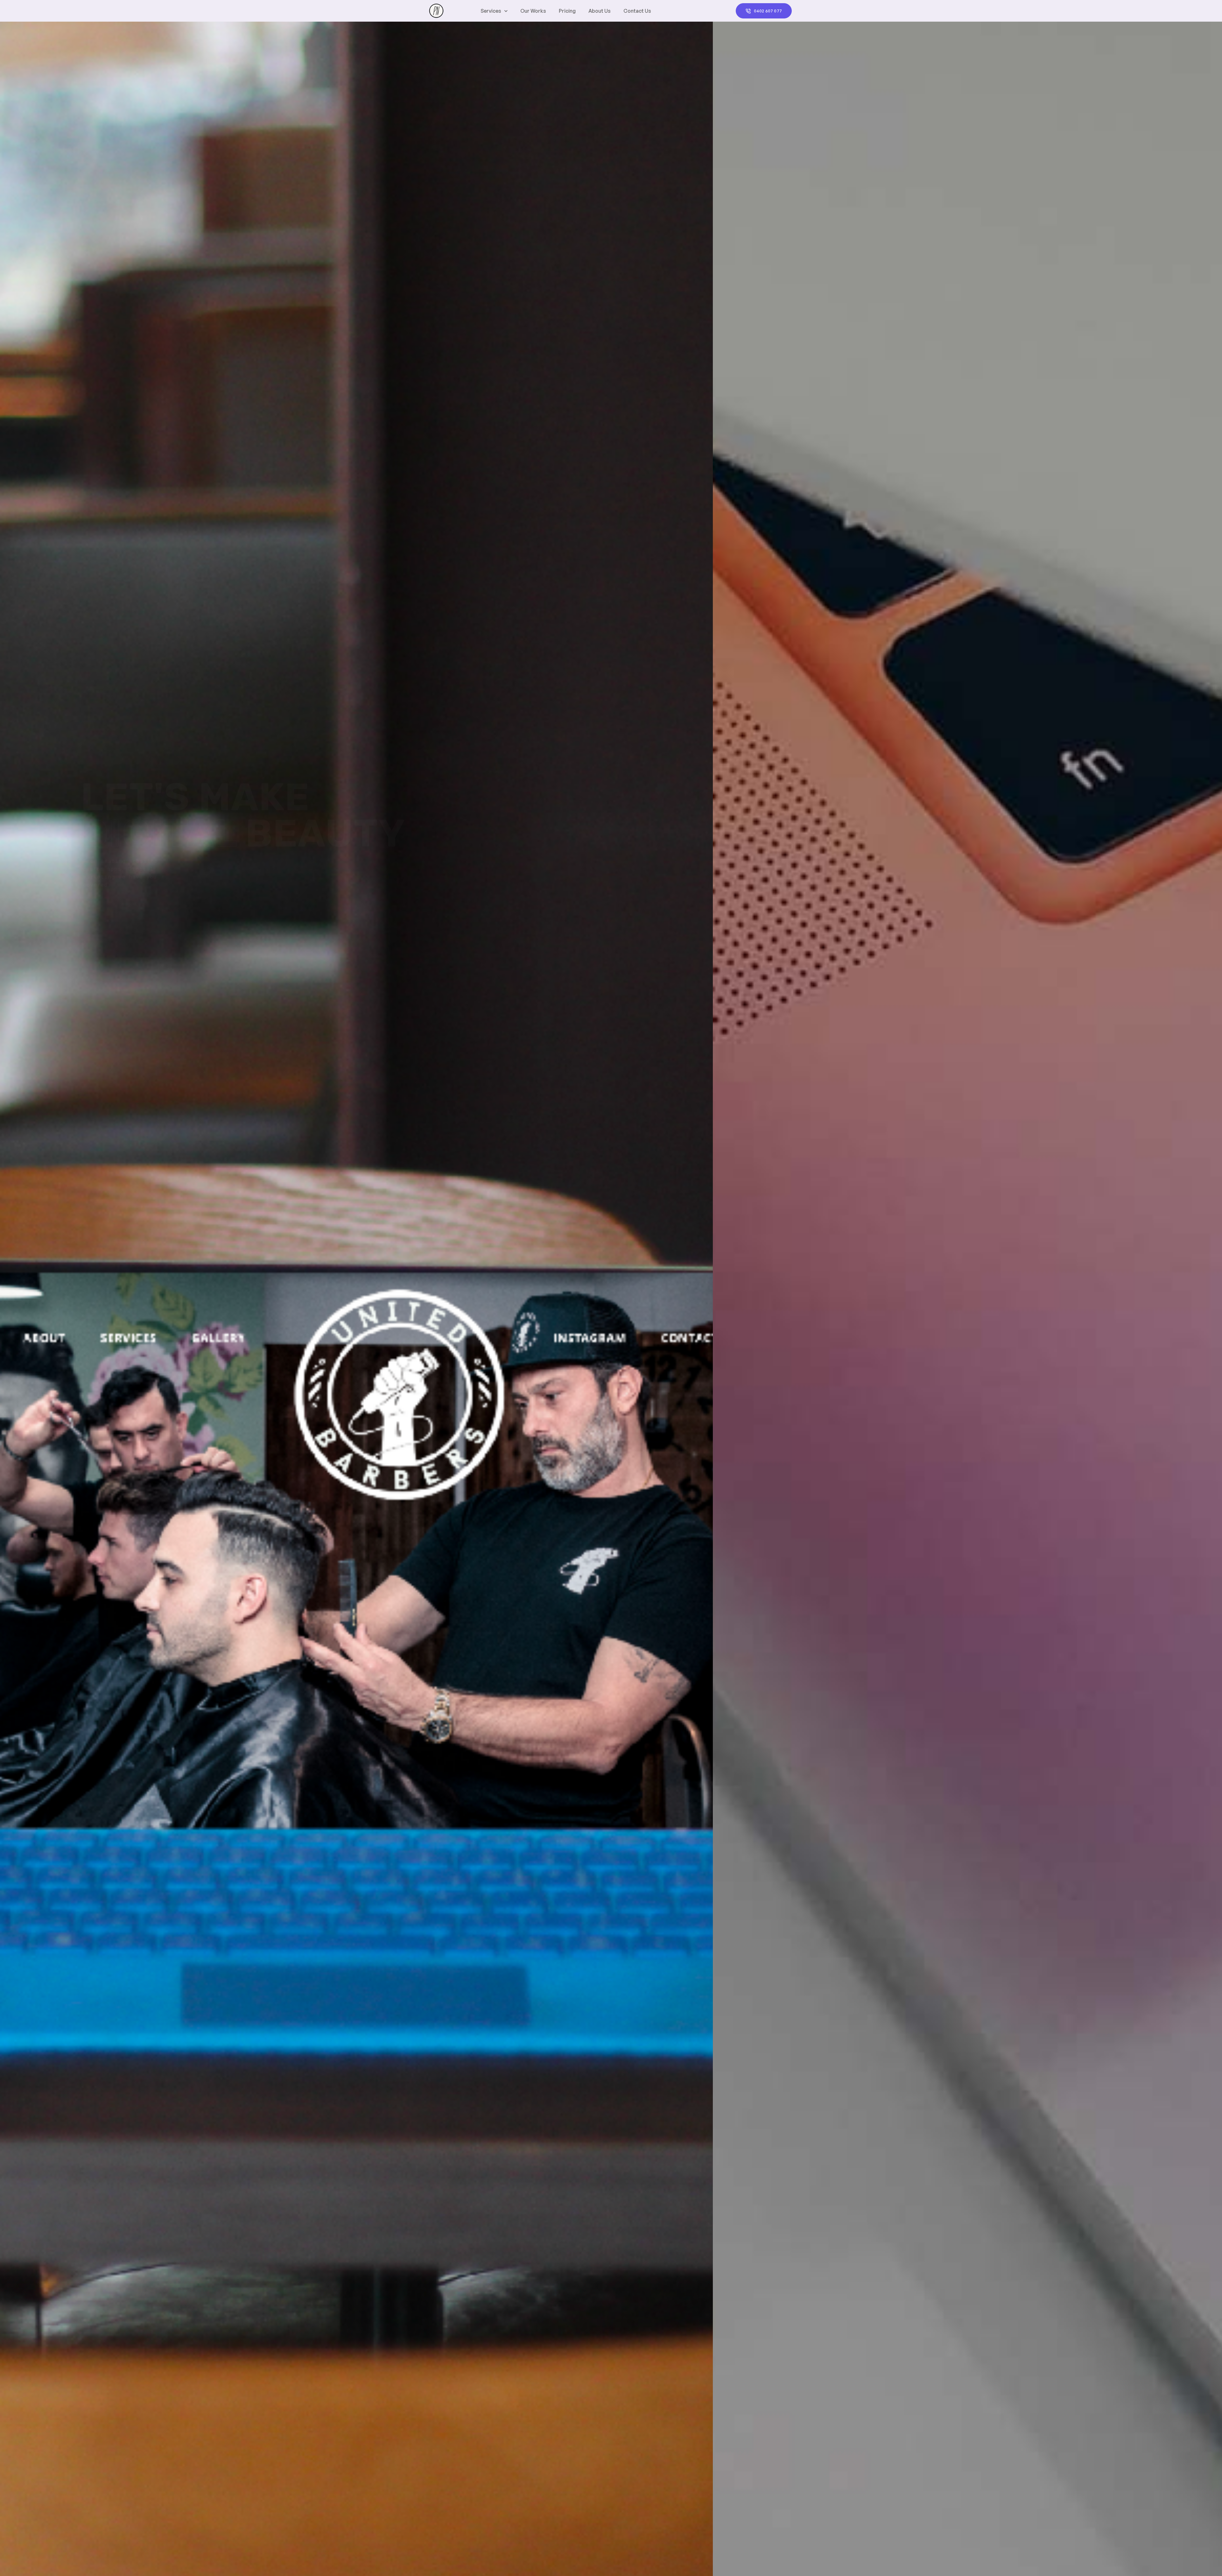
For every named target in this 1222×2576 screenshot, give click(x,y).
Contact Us (637, 11)
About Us (600, 11)
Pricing (567, 11)
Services (491, 11)
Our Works (533, 11)
